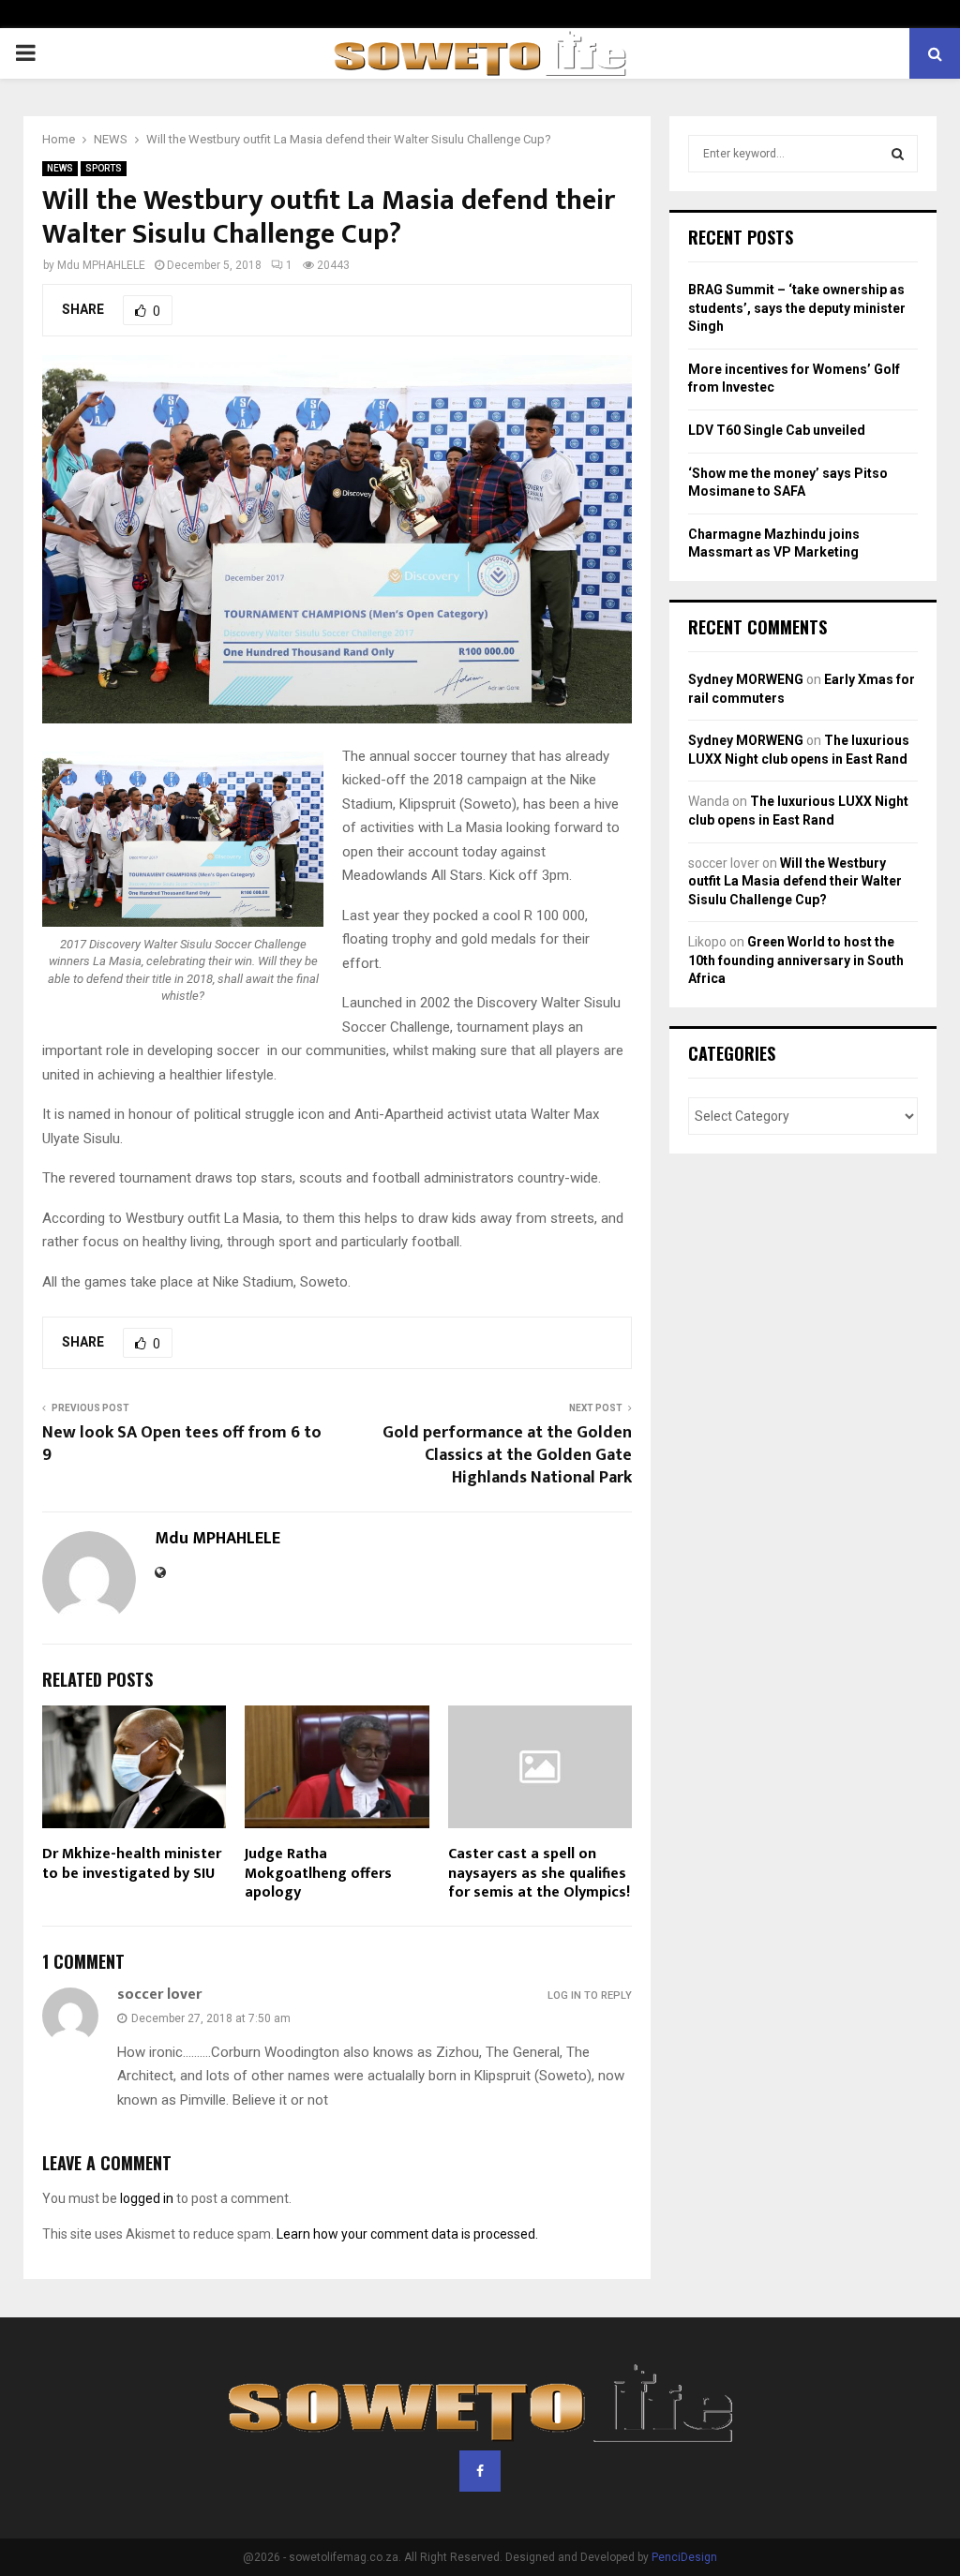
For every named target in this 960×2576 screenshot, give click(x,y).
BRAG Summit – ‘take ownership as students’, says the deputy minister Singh (797, 308)
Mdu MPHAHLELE (101, 265)
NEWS (60, 168)
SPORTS (104, 168)
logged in (147, 2198)
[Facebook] (480, 2471)
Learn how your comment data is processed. (407, 2234)
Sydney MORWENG (746, 679)
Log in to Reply (590, 1995)
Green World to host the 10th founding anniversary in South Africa (796, 960)
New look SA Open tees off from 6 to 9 (182, 1444)
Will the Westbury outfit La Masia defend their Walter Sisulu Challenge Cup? (795, 881)
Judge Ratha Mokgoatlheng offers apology (318, 1874)
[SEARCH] (898, 154)
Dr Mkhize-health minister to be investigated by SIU (132, 1864)
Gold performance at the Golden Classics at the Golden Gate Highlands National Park (507, 1455)
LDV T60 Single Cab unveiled (777, 430)
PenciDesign (684, 2557)
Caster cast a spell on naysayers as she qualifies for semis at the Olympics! (539, 1874)
